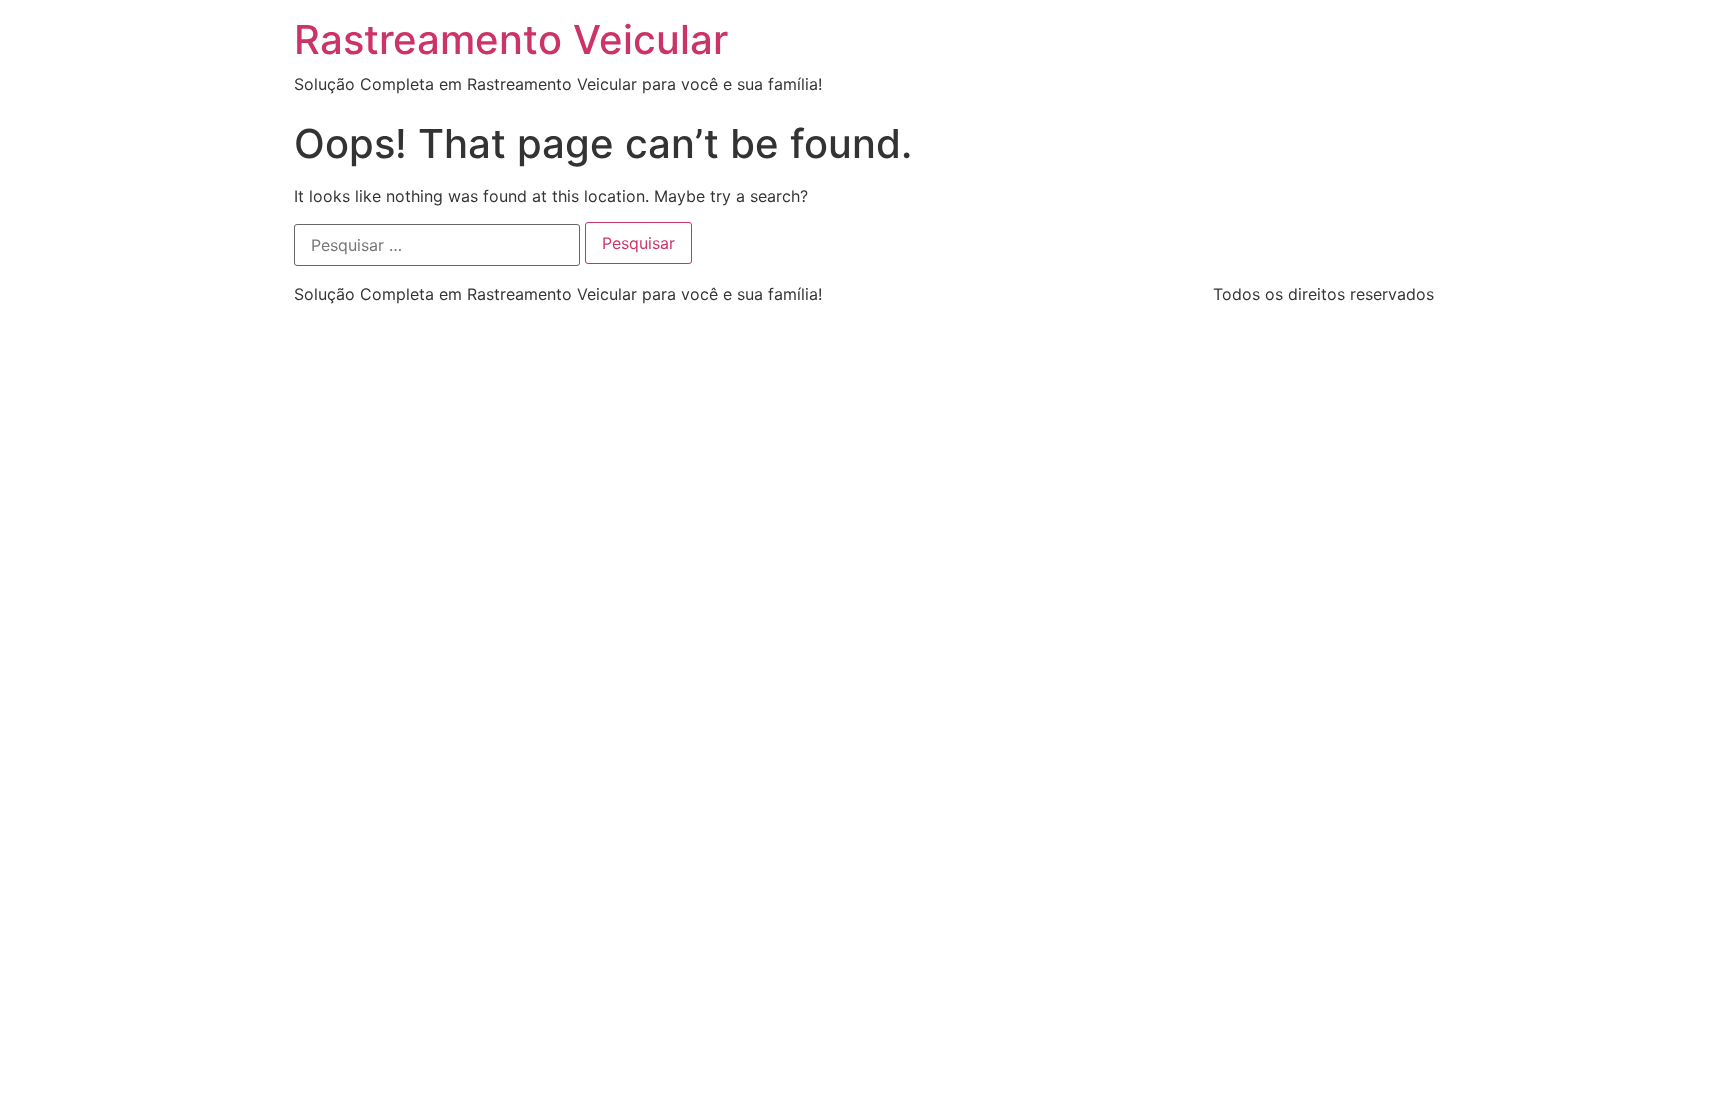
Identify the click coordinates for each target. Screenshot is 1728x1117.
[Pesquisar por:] (437, 245)
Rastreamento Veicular (511, 39)
